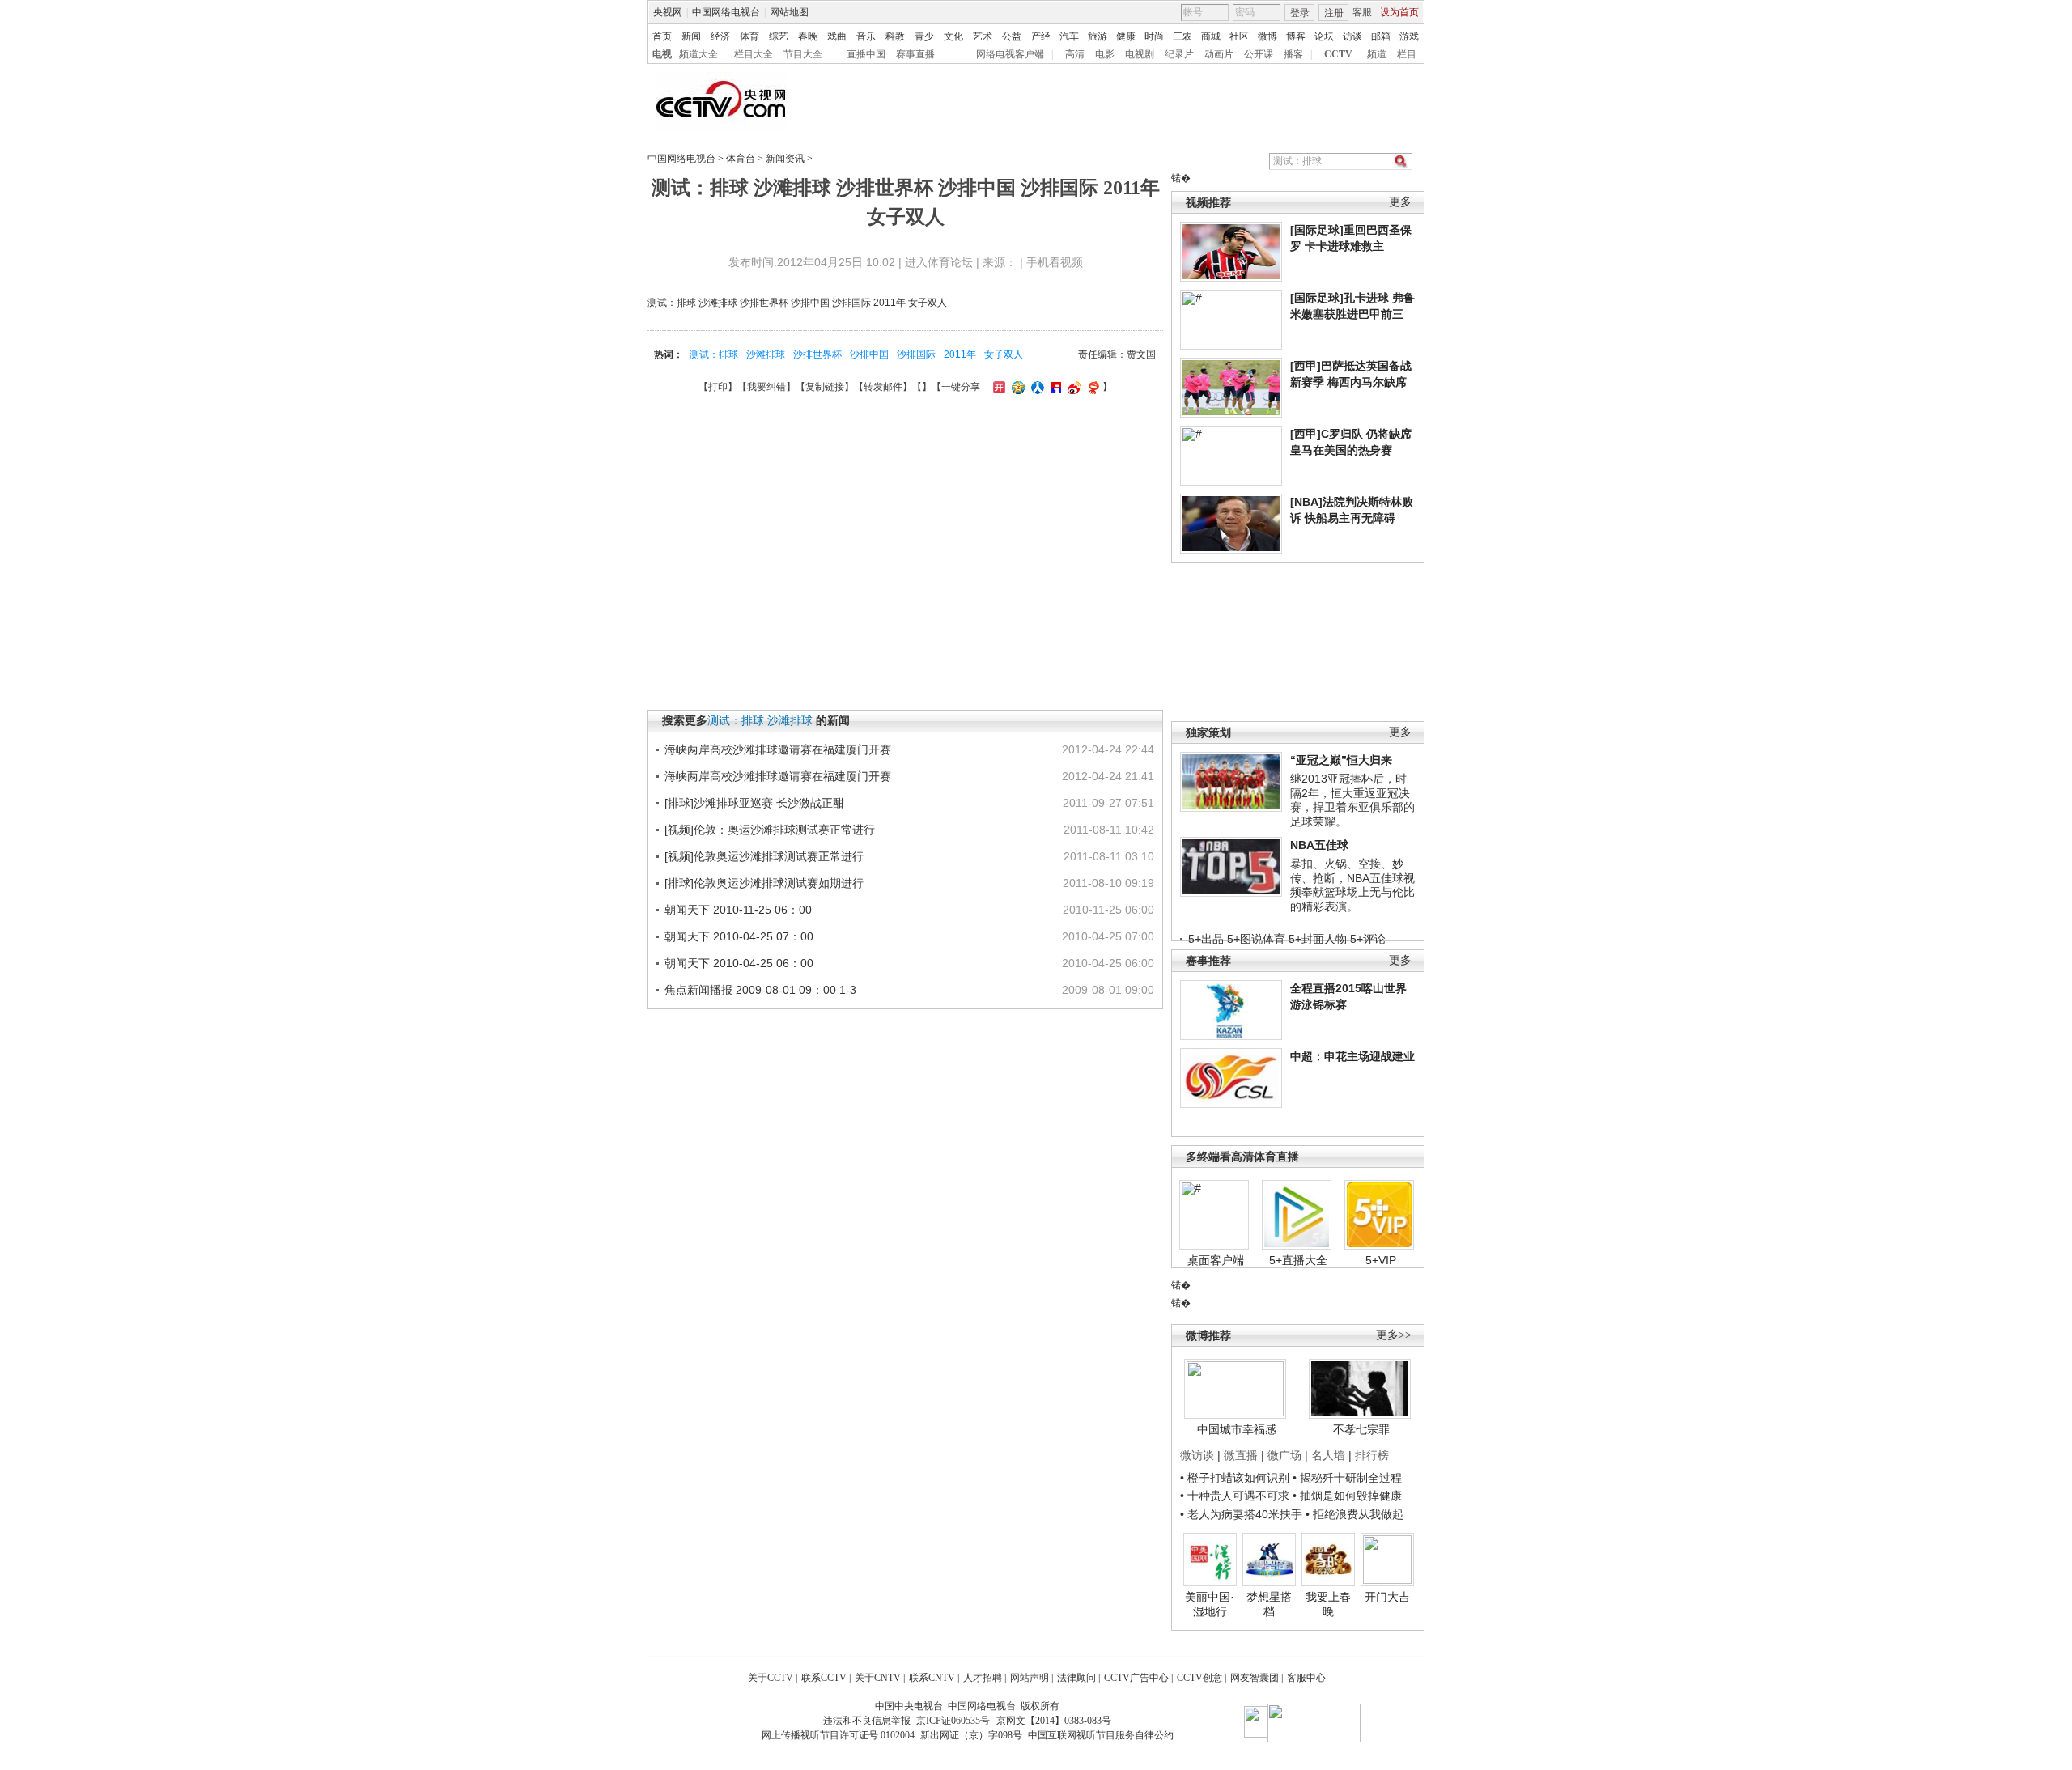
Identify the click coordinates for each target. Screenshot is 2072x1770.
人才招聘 (983, 1678)
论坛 (1324, 36)
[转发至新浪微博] (1072, 387)
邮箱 (1381, 36)
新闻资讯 (785, 159)
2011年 (960, 354)
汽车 (1069, 36)
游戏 (1409, 36)
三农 (1182, 36)
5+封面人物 (1318, 939)
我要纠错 (766, 387)
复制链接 (825, 387)
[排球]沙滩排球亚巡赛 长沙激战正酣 (754, 803)
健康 (1126, 36)
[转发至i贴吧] (1054, 387)
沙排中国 (869, 354)
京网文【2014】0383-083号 (1054, 1721)
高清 (1075, 54)
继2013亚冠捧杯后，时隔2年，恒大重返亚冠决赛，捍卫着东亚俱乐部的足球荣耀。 (1352, 800)
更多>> (1394, 1335)
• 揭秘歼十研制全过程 (1347, 1478)
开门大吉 (1387, 1597)
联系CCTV (824, 1678)
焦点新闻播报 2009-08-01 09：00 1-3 (760, 990)
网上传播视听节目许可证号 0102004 (838, 1735)
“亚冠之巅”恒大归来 (1341, 760)
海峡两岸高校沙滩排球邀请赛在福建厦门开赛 (778, 749)
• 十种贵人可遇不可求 (1236, 1496)
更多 (1400, 202)
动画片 (1219, 54)
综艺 (779, 36)
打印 (718, 387)
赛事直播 (915, 54)
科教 (895, 36)
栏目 (1407, 54)
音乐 (866, 36)
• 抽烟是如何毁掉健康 (1347, 1496)
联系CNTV (932, 1678)
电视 (662, 54)
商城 (1211, 36)
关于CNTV (878, 1678)
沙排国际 (916, 354)
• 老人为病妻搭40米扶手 (1241, 1514)
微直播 (1241, 1455)
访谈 (1352, 36)
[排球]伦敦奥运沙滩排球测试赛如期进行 (764, 883)
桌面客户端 (1216, 1260)
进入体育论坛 (939, 262)
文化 (953, 36)
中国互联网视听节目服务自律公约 (1101, 1735)
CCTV (1338, 54)
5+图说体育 (1256, 939)
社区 (1239, 36)
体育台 (741, 159)
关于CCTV (771, 1678)
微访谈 (1197, 1455)
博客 (1296, 36)
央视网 (668, 12)
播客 (1293, 54)
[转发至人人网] (1036, 387)
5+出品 (1206, 939)
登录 (1300, 13)
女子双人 (1004, 354)
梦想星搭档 (1269, 1604)
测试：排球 (714, 354)
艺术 (983, 36)
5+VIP (1381, 1260)
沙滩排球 (766, 354)
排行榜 (1372, 1455)
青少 (924, 36)
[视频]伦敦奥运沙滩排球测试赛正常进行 (764, 856)
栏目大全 (754, 54)
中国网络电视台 (726, 12)
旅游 (1098, 36)
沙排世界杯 (817, 354)
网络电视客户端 (1010, 54)
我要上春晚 (1328, 1604)
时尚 (1154, 36)
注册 (1334, 13)
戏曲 (837, 36)
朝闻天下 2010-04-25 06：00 (739, 963)
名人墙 (1328, 1455)
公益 (1012, 36)
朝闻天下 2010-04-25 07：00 (739, 936)
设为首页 (1399, 12)
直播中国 (866, 54)
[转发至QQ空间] (1016, 387)
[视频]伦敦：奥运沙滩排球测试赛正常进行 (770, 830)
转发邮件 (883, 387)
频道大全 (698, 54)
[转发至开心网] (997, 387)
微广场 (1284, 1455)
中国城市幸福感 (1237, 1429)
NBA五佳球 (1319, 845)
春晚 (808, 36)
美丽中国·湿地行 (1210, 1604)
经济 (720, 36)
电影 (1105, 54)
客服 (1362, 12)
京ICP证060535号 (953, 1721)
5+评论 (1368, 939)
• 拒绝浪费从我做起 (1354, 1514)
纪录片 (1179, 54)
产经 (1041, 36)
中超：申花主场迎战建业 (1352, 1056)
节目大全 (803, 54)
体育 (749, 36)
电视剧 (1140, 54)
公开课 (1259, 54)
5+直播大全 (1298, 1260)
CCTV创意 (1199, 1678)
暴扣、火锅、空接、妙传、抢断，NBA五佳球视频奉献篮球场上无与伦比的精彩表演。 (1352, 885)
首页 (662, 36)
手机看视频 (1055, 262)
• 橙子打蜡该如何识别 (1235, 1478)
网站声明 (1030, 1678)
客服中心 (1306, 1678)
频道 (1377, 54)
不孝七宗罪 (1361, 1429)
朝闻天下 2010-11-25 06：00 (738, 910)
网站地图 (789, 12)
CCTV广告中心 (1136, 1678)
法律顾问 (1076, 1678)
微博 (1267, 36)
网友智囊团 (1255, 1678)
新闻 (691, 36)
